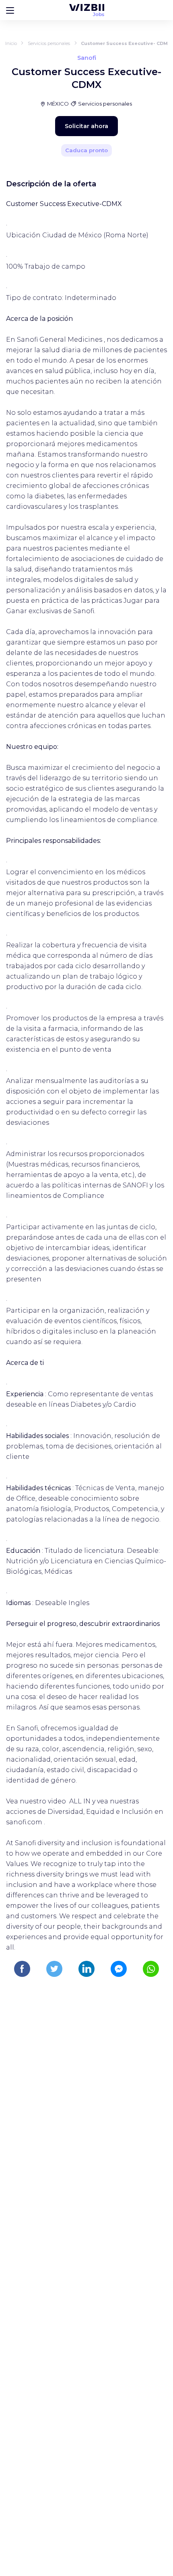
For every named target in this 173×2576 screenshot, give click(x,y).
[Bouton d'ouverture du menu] (10, 10)
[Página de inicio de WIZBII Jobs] (87, 10)
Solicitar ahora (86, 126)
